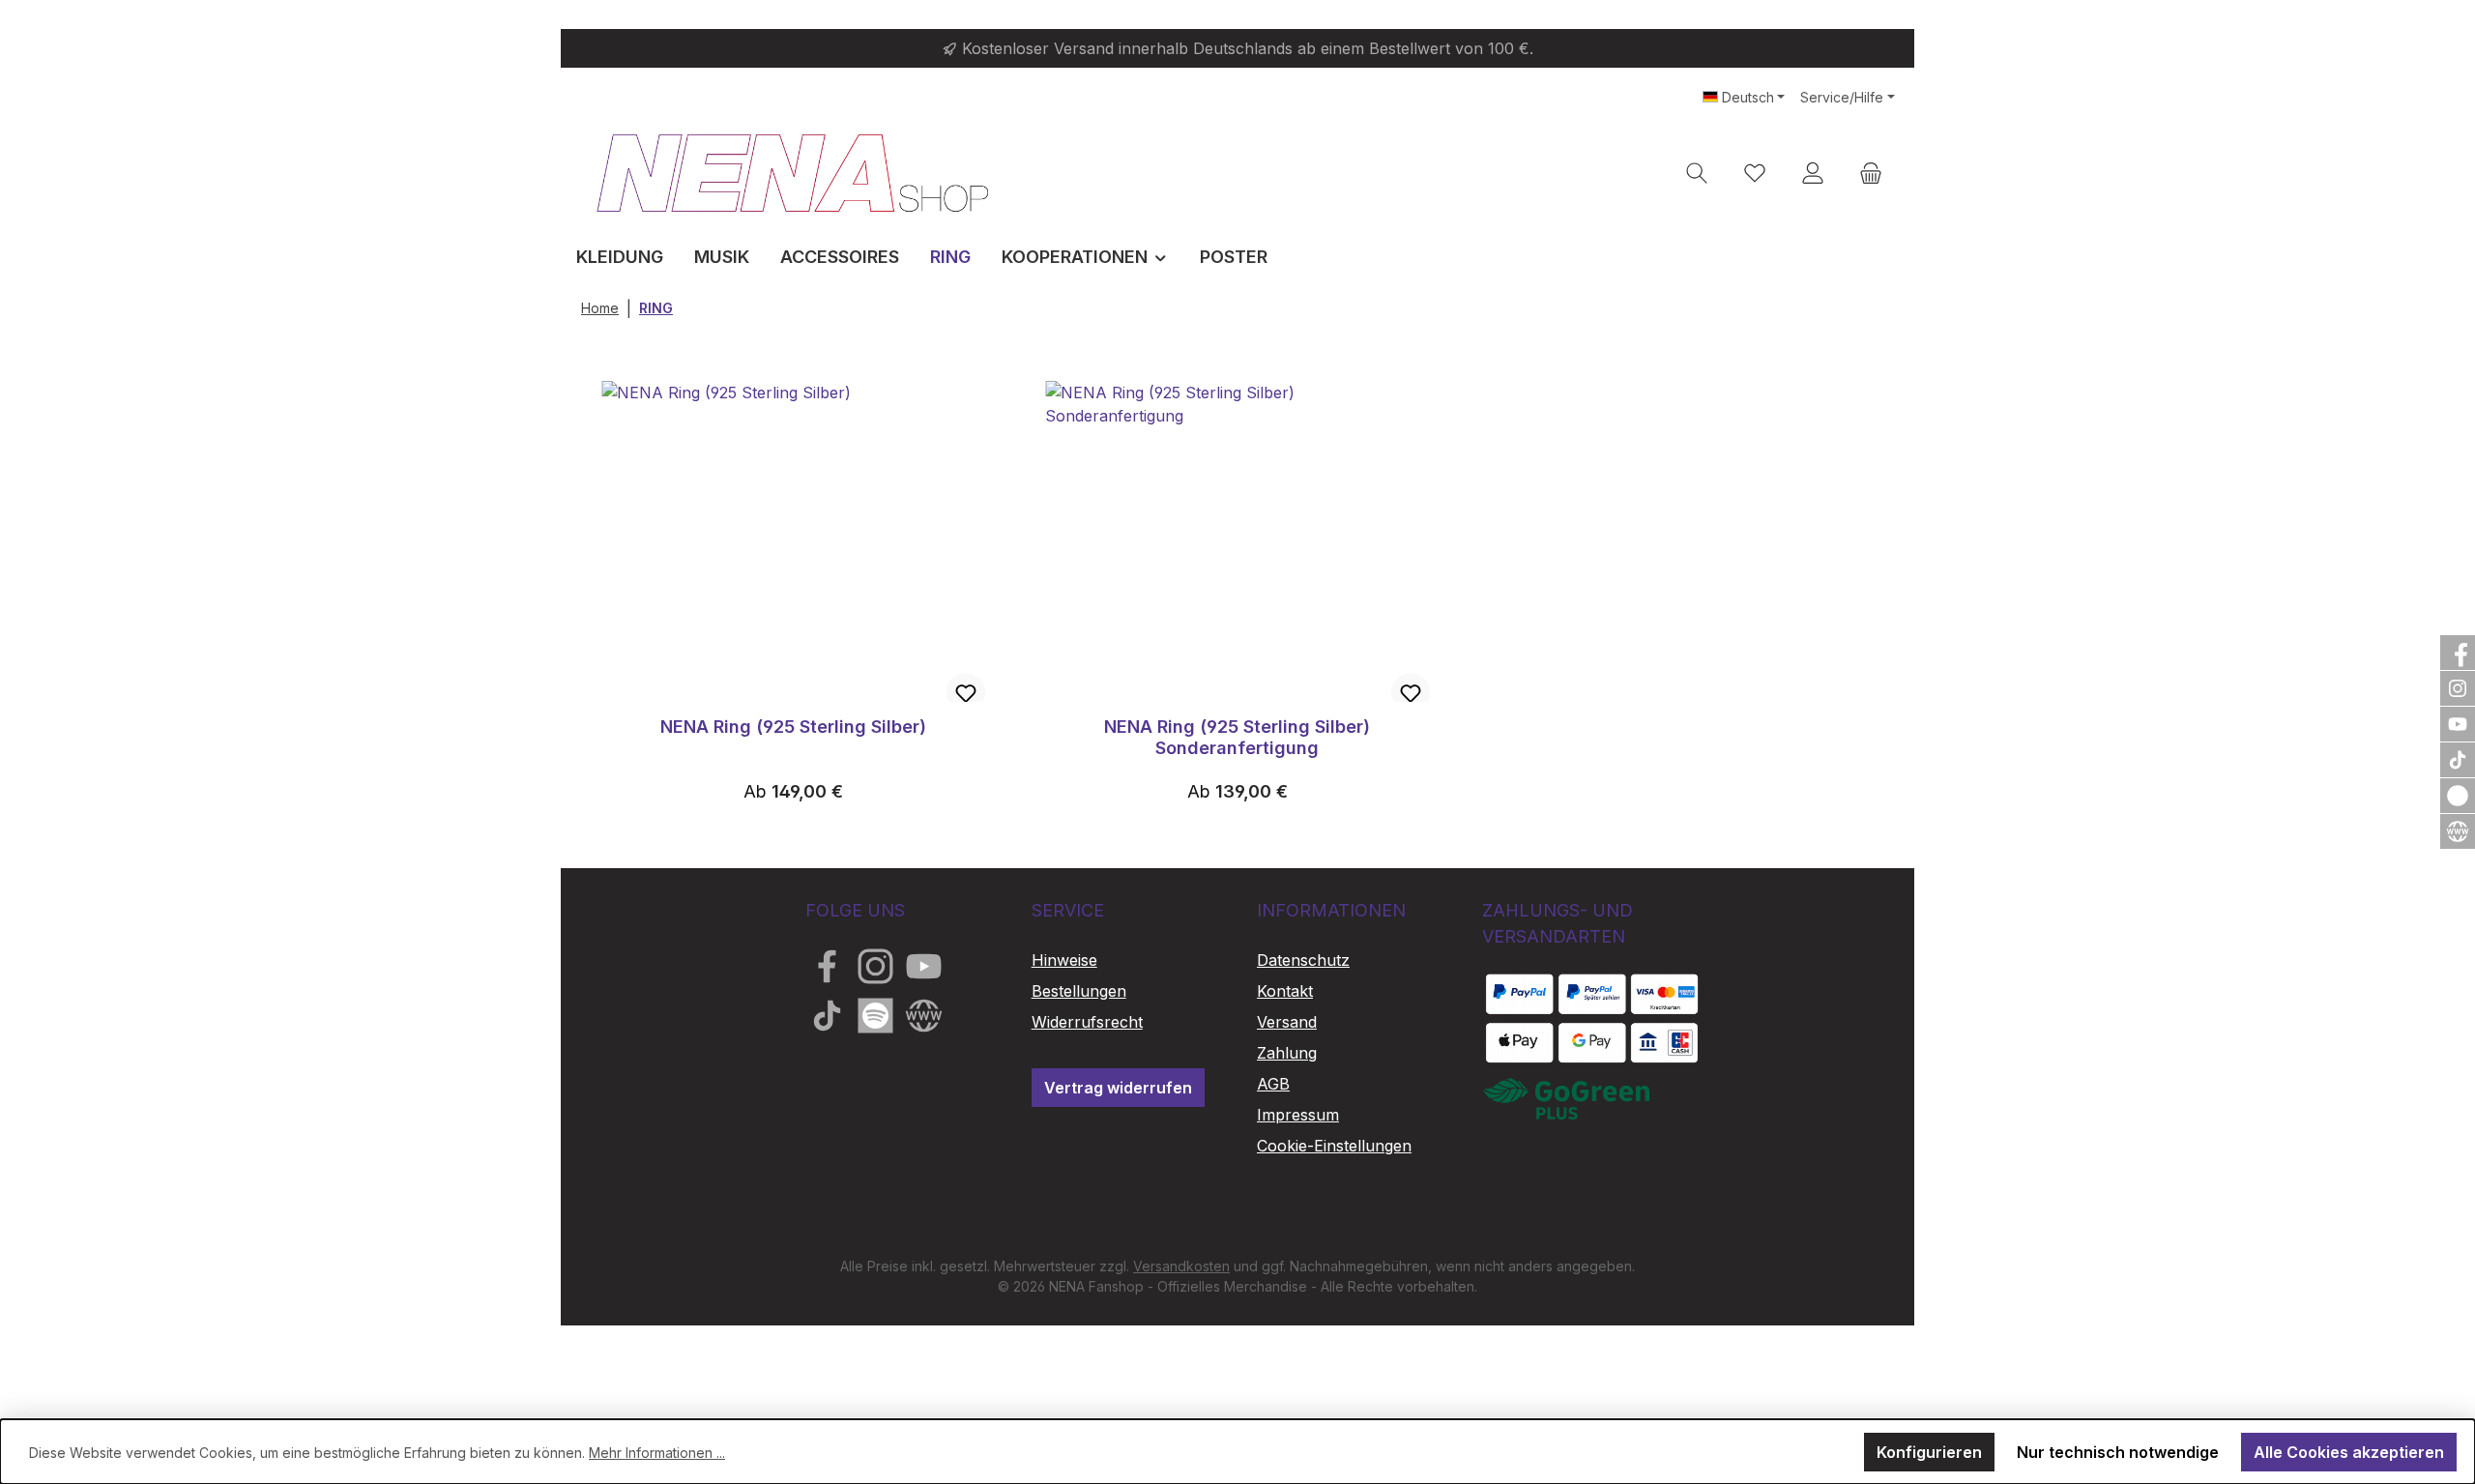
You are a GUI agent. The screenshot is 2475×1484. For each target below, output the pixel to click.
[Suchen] (1697, 173)
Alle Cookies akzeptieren (2349, 1452)
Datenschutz (1303, 960)
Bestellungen (1079, 991)
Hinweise (1064, 960)
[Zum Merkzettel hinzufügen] (966, 692)
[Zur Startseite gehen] (793, 173)
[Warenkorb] (1871, 173)
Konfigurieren (1929, 1452)
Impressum (1298, 1115)
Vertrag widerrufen (1118, 1088)
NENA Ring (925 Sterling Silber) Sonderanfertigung (1237, 737)
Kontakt (1285, 991)
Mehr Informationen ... (657, 1453)
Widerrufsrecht (1087, 1022)
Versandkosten (1181, 1266)
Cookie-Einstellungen (1334, 1146)
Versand (1287, 1022)
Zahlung (1287, 1053)
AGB (1273, 1084)
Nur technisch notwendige (2118, 1452)
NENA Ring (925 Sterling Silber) (793, 727)
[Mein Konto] (1813, 173)
